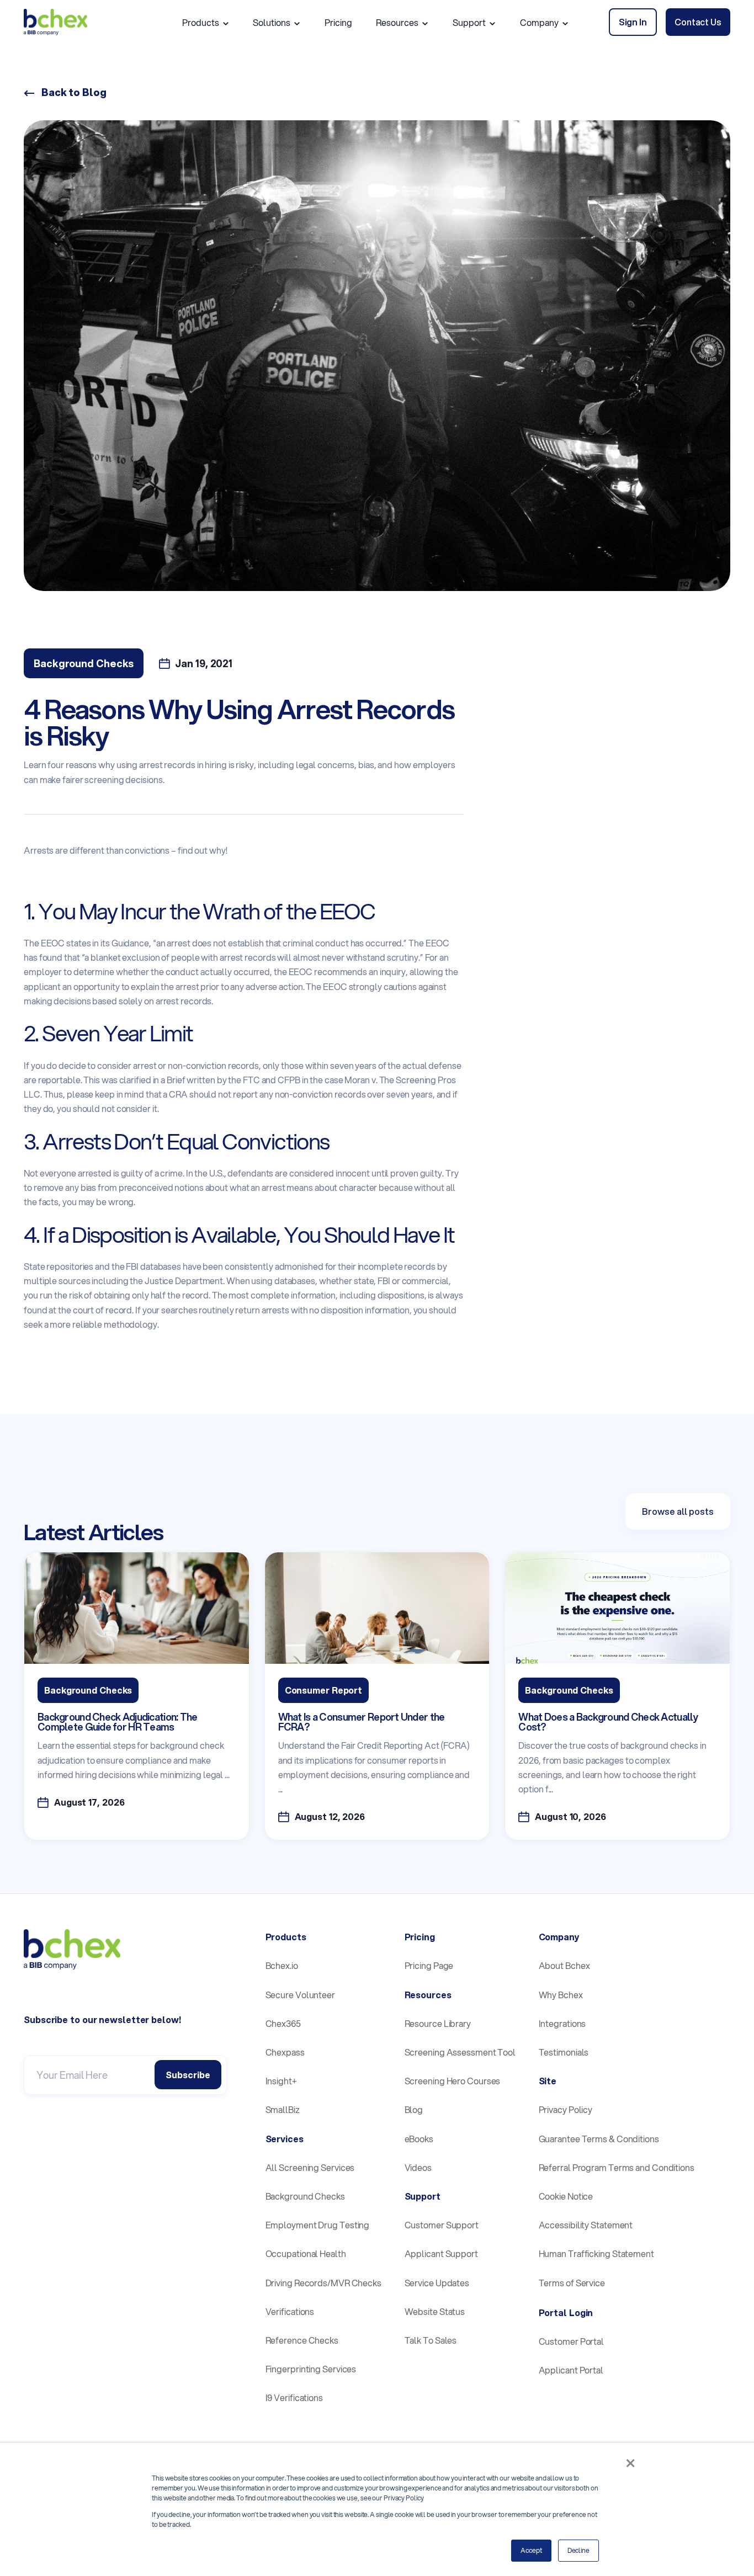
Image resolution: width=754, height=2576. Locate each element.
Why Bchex (561, 1995)
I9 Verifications (294, 2397)
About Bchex (564, 1965)
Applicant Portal (571, 2370)
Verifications (290, 2311)
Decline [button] (578, 2550)
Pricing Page (429, 1965)
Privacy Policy (566, 2109)
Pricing (338, 22)
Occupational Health (306, 2253)
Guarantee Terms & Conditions (599, 2139)
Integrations (562, 2023)
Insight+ (281, 2081)
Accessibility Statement (586, 2225)
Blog (414, 2109)
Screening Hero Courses (453, 2081)
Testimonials (564, 2052)
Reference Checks (302, 2340)
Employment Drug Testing (318, 2225)
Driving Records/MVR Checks (323, 2283)
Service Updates (437, 2283)
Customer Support (442, 2225)
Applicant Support (441, 2253)
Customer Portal (572, 2341)
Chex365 (283, 2023)
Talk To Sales (431, 2340)
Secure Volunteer (300, 1995)
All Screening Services (310, 2167)
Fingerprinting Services (311, 2369)
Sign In (633, 22)
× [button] (630, 2463)
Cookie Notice (566, 2196)
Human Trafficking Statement (596, 2253)
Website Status (435, 2311)
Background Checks (305, 2196)
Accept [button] (531, 2550)
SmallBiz (283, 2109)
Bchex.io (282, 1965)
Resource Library (438, 2023)
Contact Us (698, 22)
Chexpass (285, 2052)
